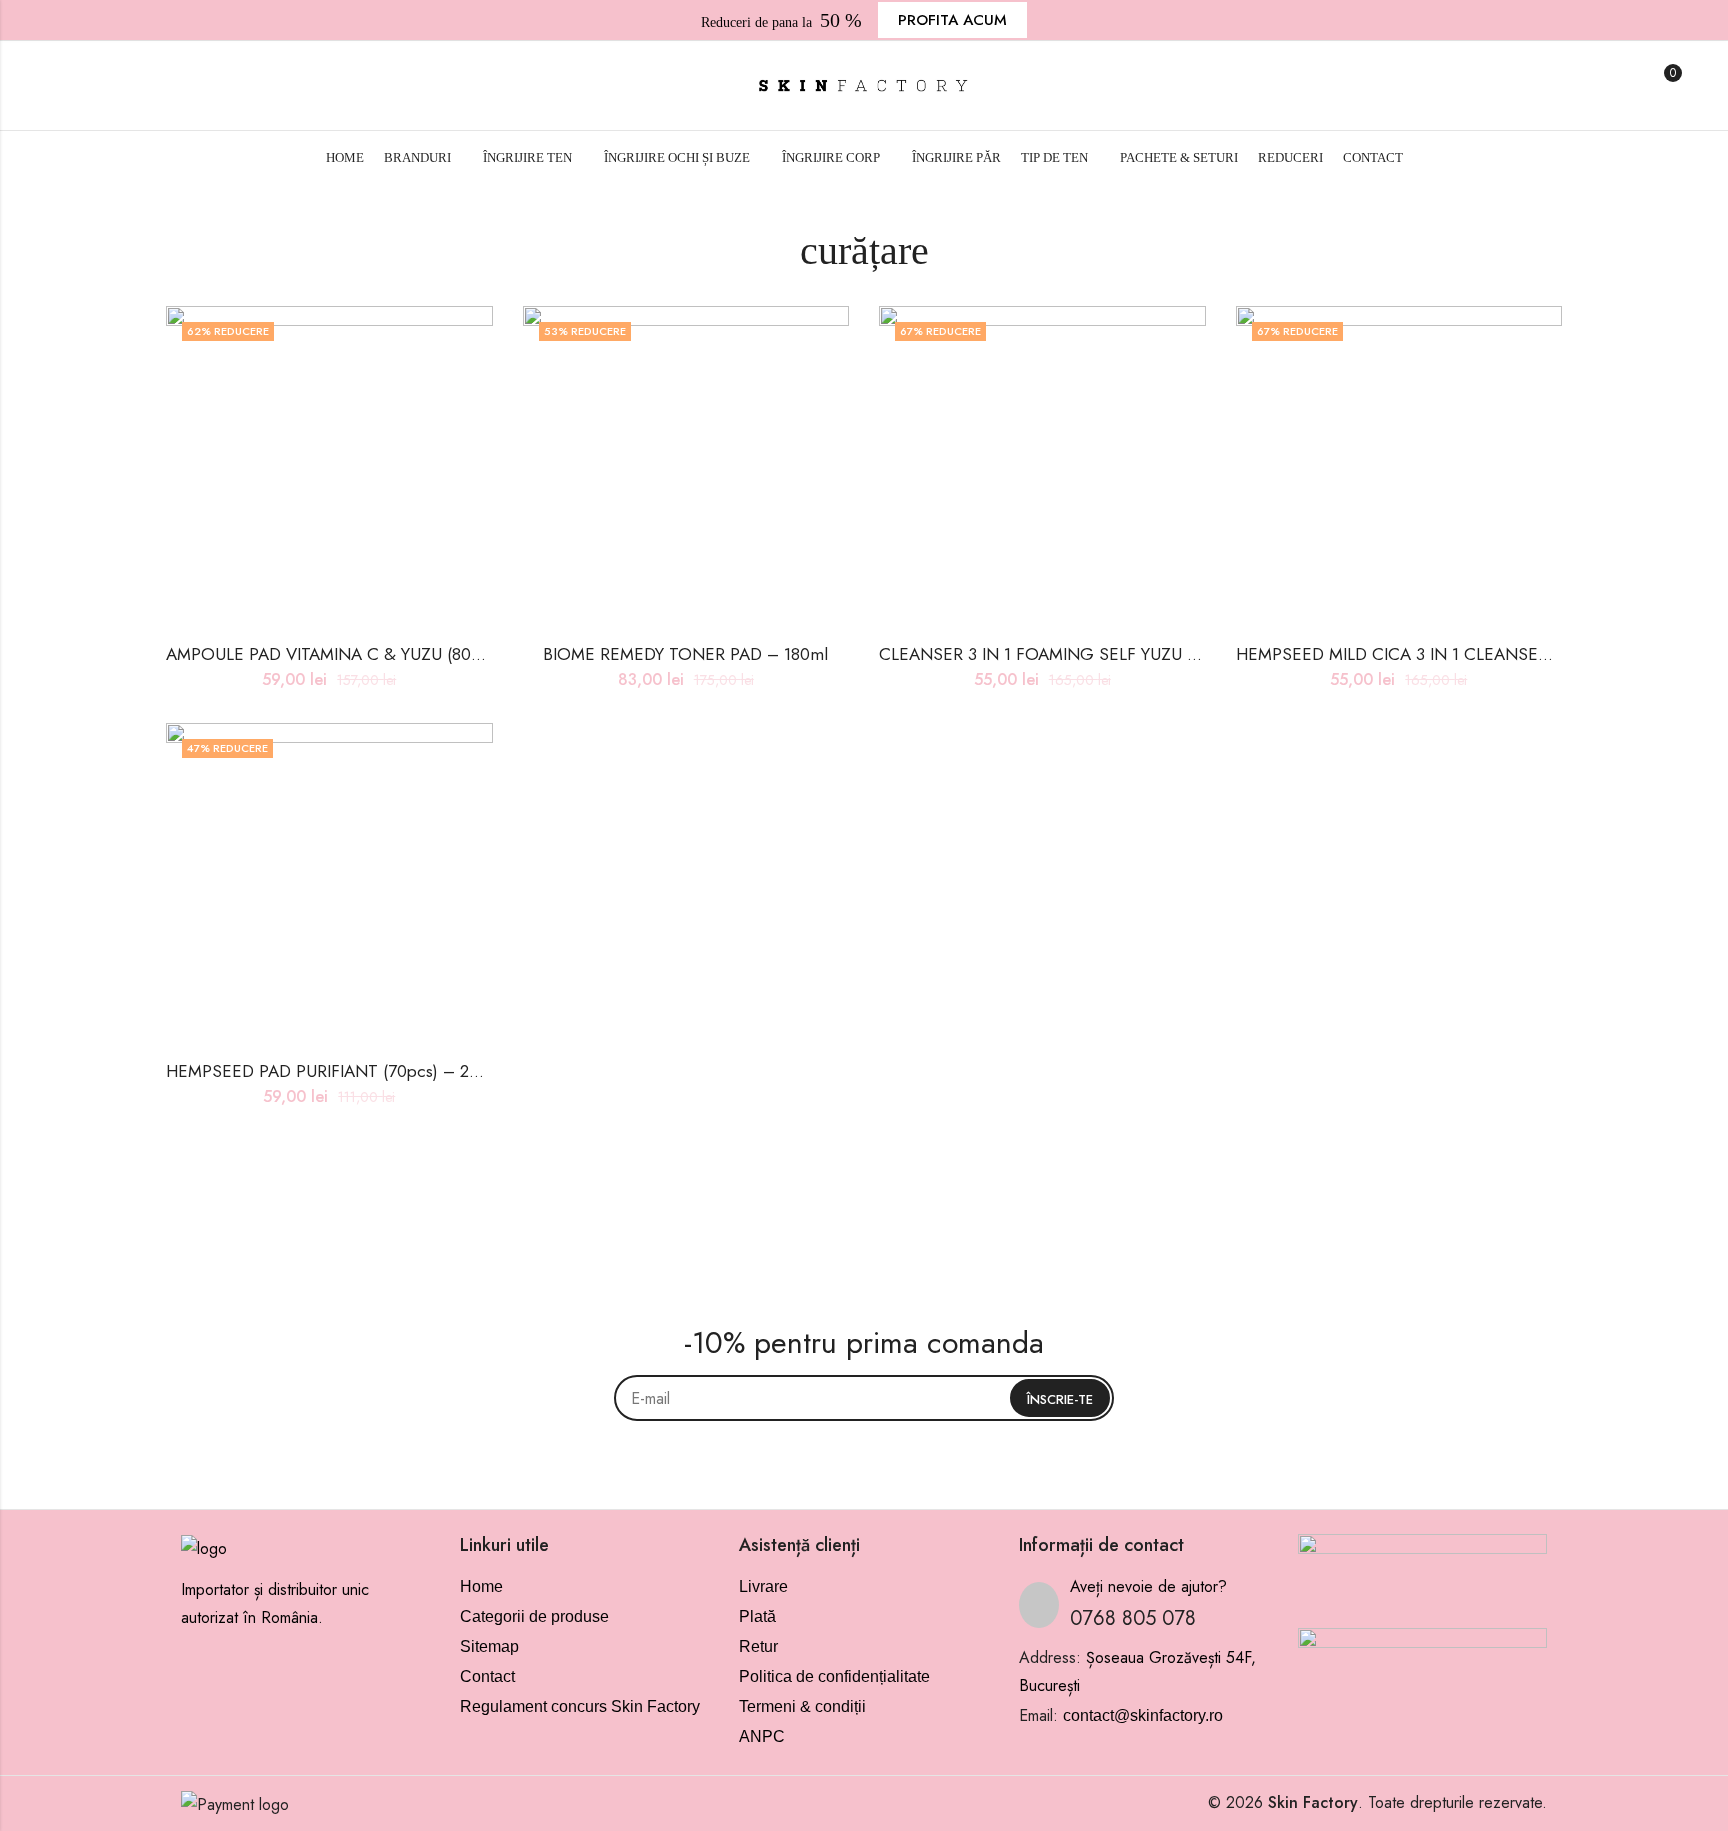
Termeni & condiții (802, 1706)
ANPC (762, 1736)
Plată (757, 1616)
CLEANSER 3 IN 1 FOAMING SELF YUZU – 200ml (1065, 654)
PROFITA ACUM (952, 20)
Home (481, 1586)
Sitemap (489, 1646)
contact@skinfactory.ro (1143, 1715)
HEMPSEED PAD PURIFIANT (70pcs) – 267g (331, 1071)
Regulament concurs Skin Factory (580, 1706)
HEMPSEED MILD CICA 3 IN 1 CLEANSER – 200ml (1426, 654)
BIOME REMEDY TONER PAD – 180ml (685, 654)
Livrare (763, 1586)
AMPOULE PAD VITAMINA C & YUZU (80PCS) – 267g (366, 654)
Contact (487, 1676)
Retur (758, 1646)
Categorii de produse (534, 1616)
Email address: (864, 1398)
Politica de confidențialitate (834, 1676)
